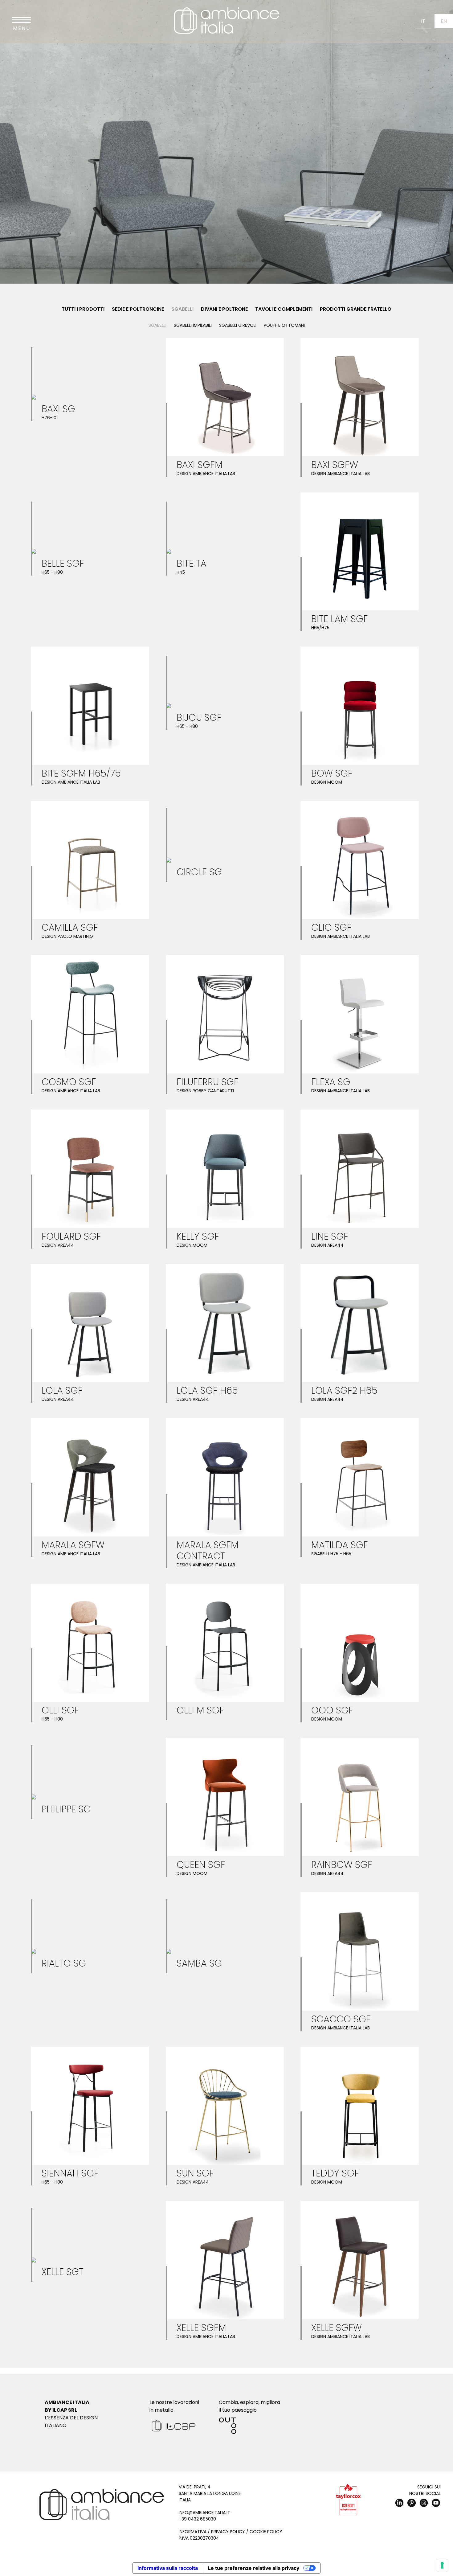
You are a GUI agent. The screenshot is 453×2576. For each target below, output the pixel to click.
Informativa (193, 2532)
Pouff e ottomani (284, 325)
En (444, 21)
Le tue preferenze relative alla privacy (254, 2568)
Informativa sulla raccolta (168, 2568)
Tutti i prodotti (83, 309)
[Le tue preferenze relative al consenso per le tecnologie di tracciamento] (442, 2565)
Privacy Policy (228, 2532)
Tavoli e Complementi (284, 309)
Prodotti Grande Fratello (356, 309)
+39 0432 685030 (197, 2519)
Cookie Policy (266, 2532)
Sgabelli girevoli (238, 325)
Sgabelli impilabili (193, 325)
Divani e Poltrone (224, 309)
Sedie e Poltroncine (138, 309)
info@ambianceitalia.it (204, 2512)
